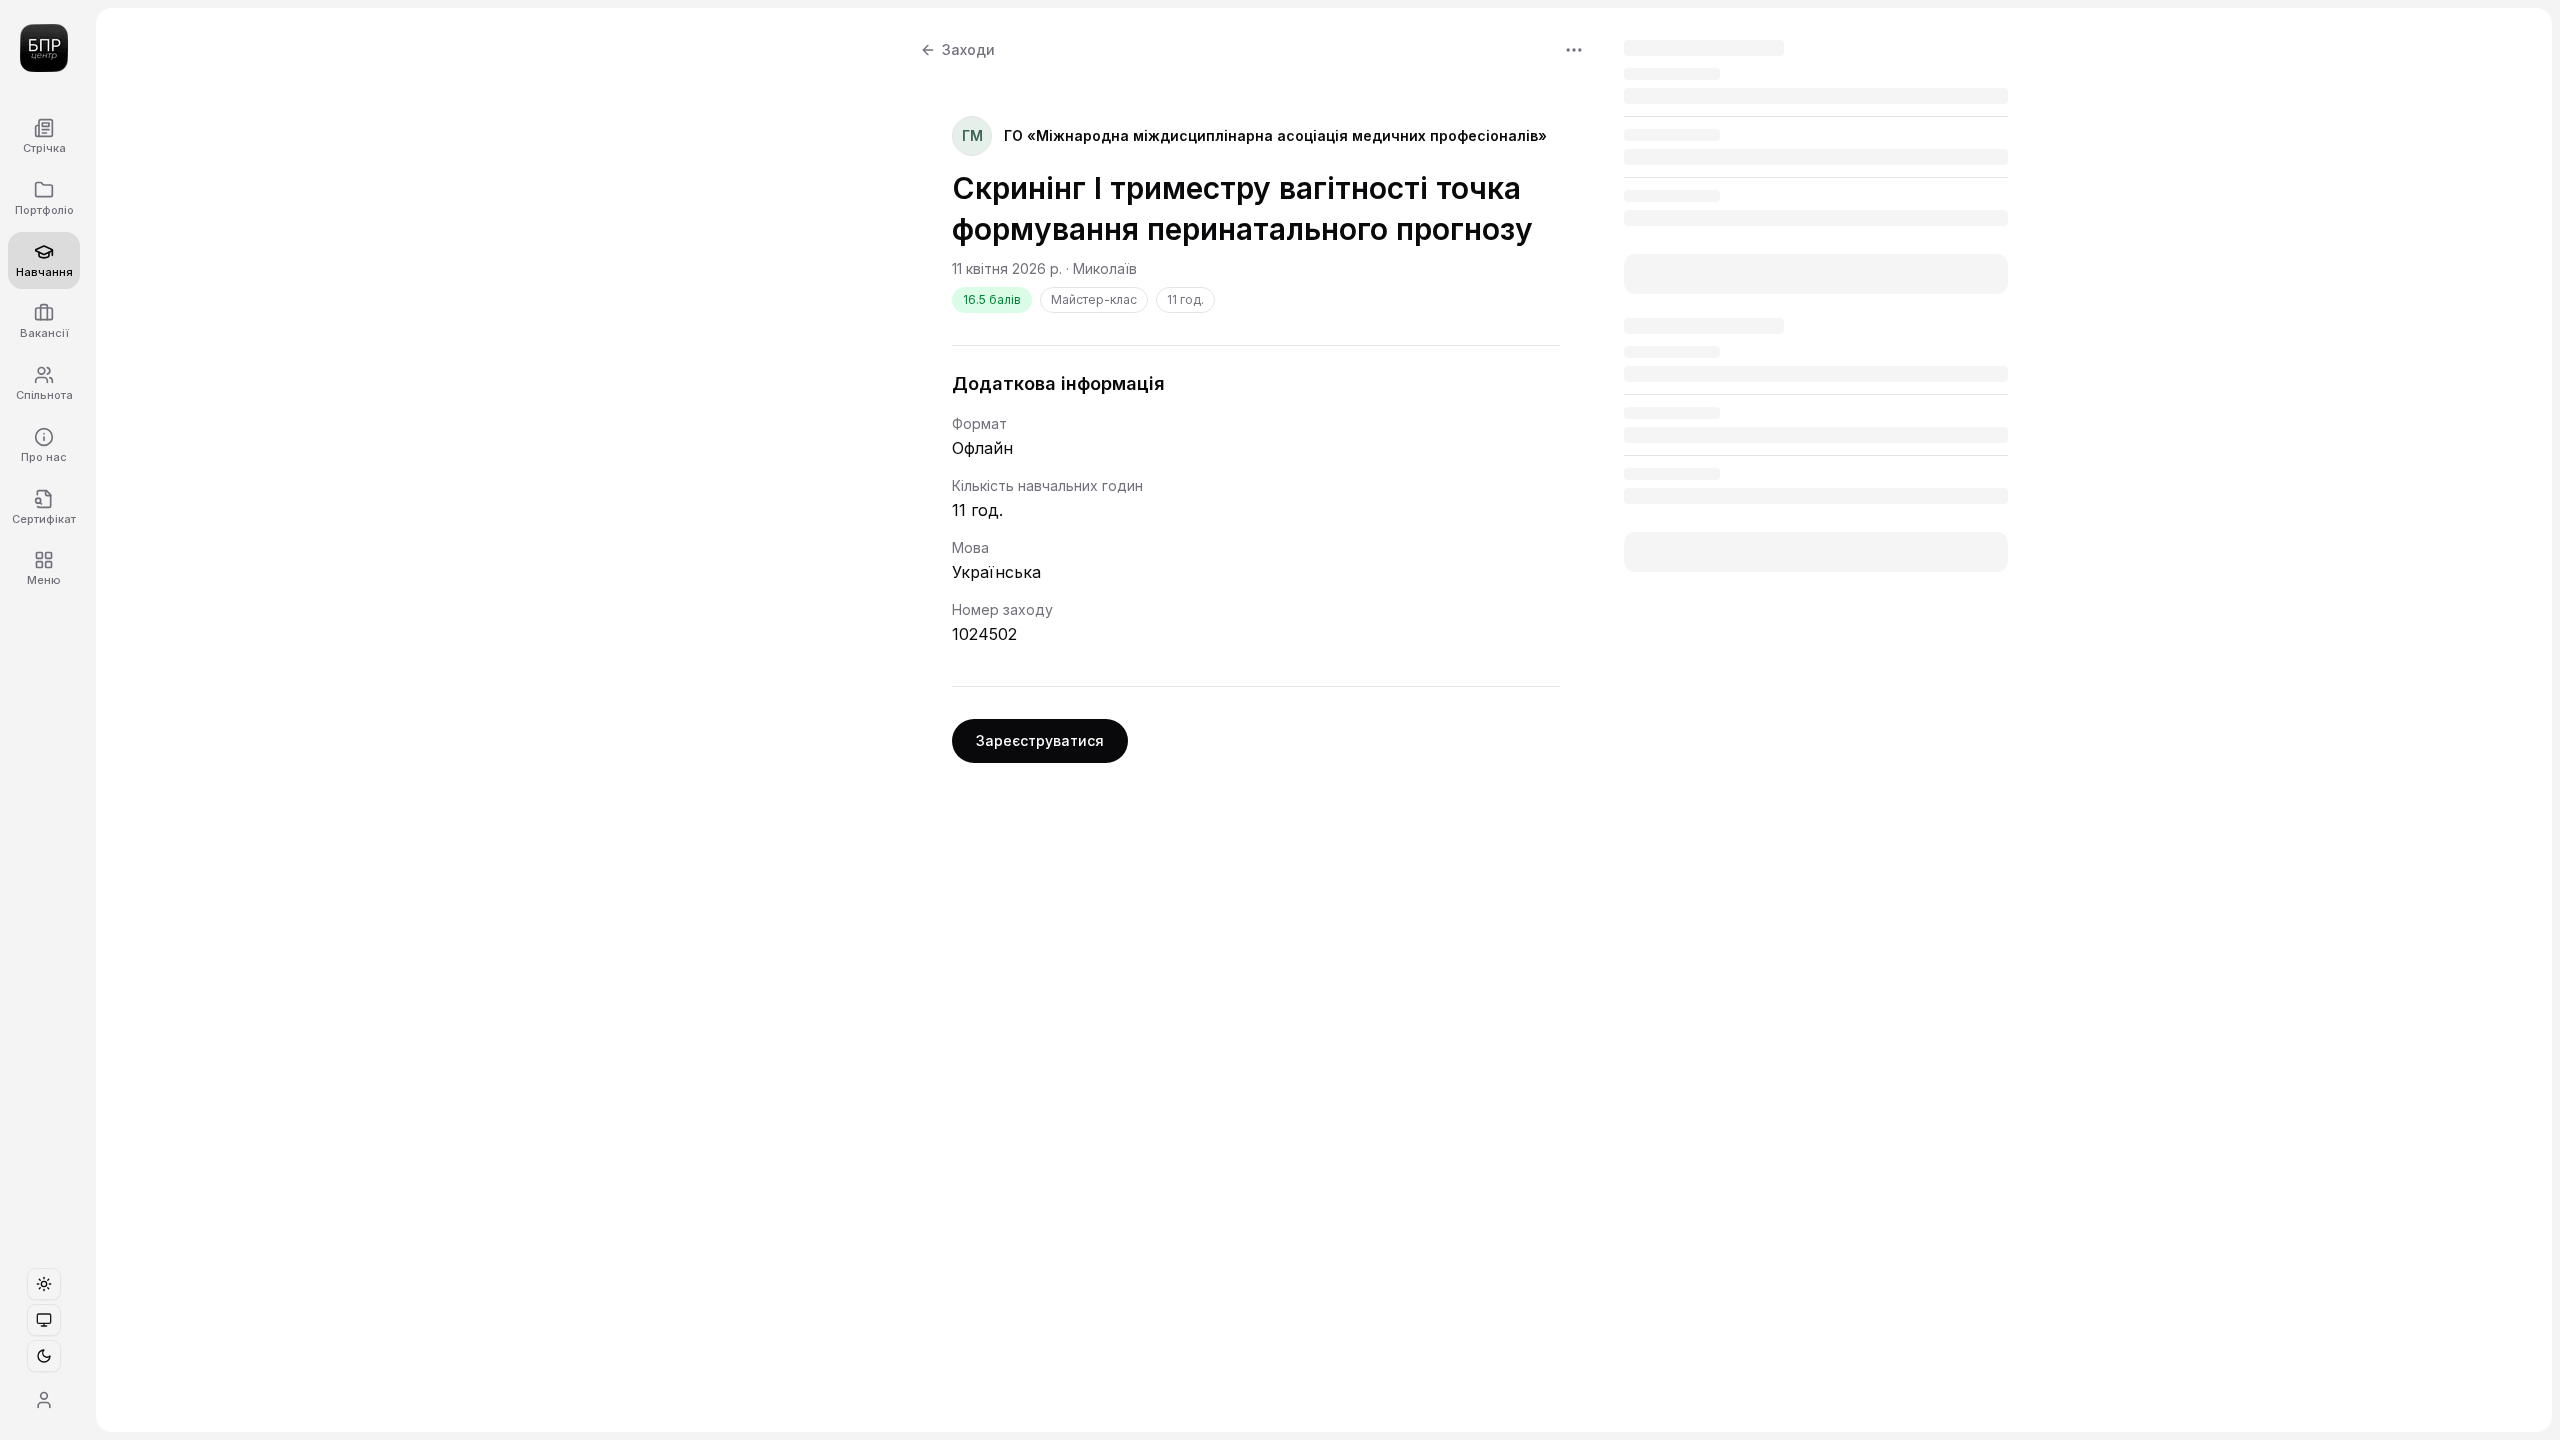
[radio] (44, 1284)
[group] (44, 1320)
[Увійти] (44, 1400)
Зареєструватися (1040, 740)
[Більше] (1574, 50)
